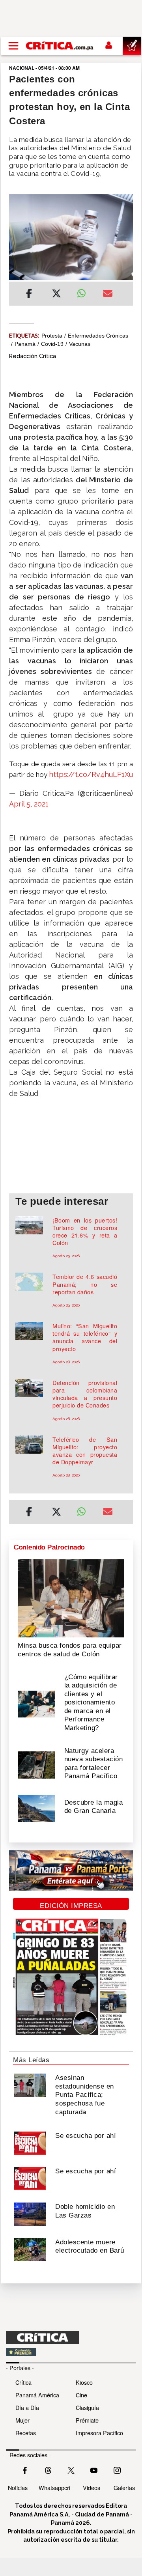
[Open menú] (13, 46)
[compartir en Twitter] (56, 295)
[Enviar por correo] (108, 295)
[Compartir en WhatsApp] (84, 291)
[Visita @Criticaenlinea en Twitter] (48, 2470)
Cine (81, 2395)
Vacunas (80, 344)
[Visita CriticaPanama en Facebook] (25, 2470)
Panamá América (37, 2395)
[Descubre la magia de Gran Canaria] (36, 1808)
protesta (52, 336)
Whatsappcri (54, 2487)
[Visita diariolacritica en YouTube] (94, 2470)
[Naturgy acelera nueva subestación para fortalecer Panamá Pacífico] (36, 1764)
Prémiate (87, 2420)
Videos (92, 2487)
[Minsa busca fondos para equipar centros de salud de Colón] (71, 1598)
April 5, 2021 (29, 804)
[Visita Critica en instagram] (117, 2470)
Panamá (25, 344)
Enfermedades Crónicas (98, 336)
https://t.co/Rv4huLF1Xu (91, 774)
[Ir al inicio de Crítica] (60, 46)
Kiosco (84, 2382)
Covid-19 (52, 344)
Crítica (23, 2382)
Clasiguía (87, 2407)
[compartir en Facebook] (29, 295)
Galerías (124, 2487)
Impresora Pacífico (99, 2433)
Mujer (22, 2420)
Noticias (18, 2487)
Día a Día (27, 2407)
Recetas (26, 2433)
